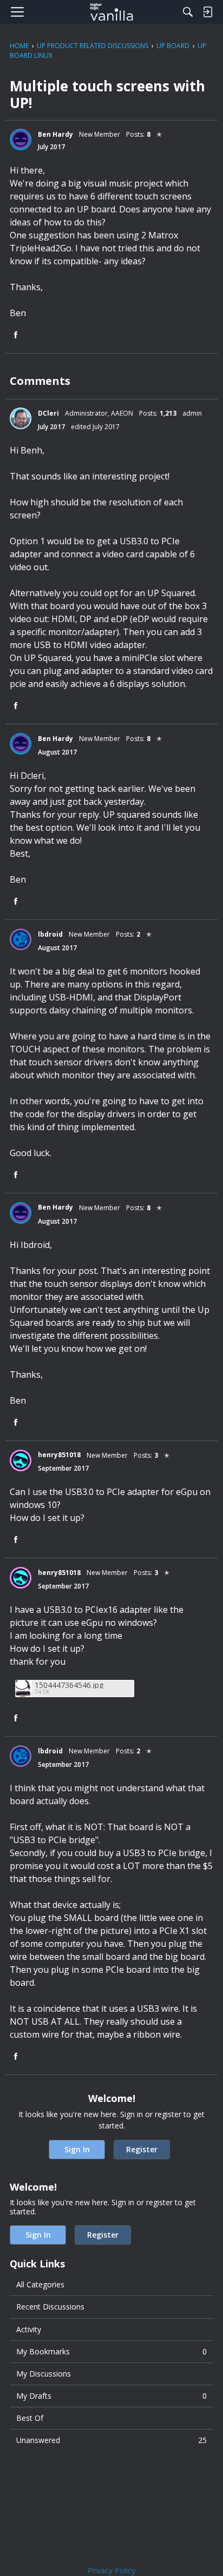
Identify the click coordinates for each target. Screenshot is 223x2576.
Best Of (30, 2418)
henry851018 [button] (59, 1455)
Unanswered (111, 2440)
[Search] (188, 12)
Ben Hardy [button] (55, 134)
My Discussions (44, 2374)
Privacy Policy (111, 2570)
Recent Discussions (50, 2307)
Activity (29, 2329)
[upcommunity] (112, 12)
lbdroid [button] (50, 934)
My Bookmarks (111, 2351)
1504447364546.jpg (69, 1685)
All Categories (40, 2284)
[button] (21, 139)
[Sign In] (207, 12)
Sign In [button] (77, 2149)
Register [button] (142, 2149)
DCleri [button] (48, 413)
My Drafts (111, 2396)
